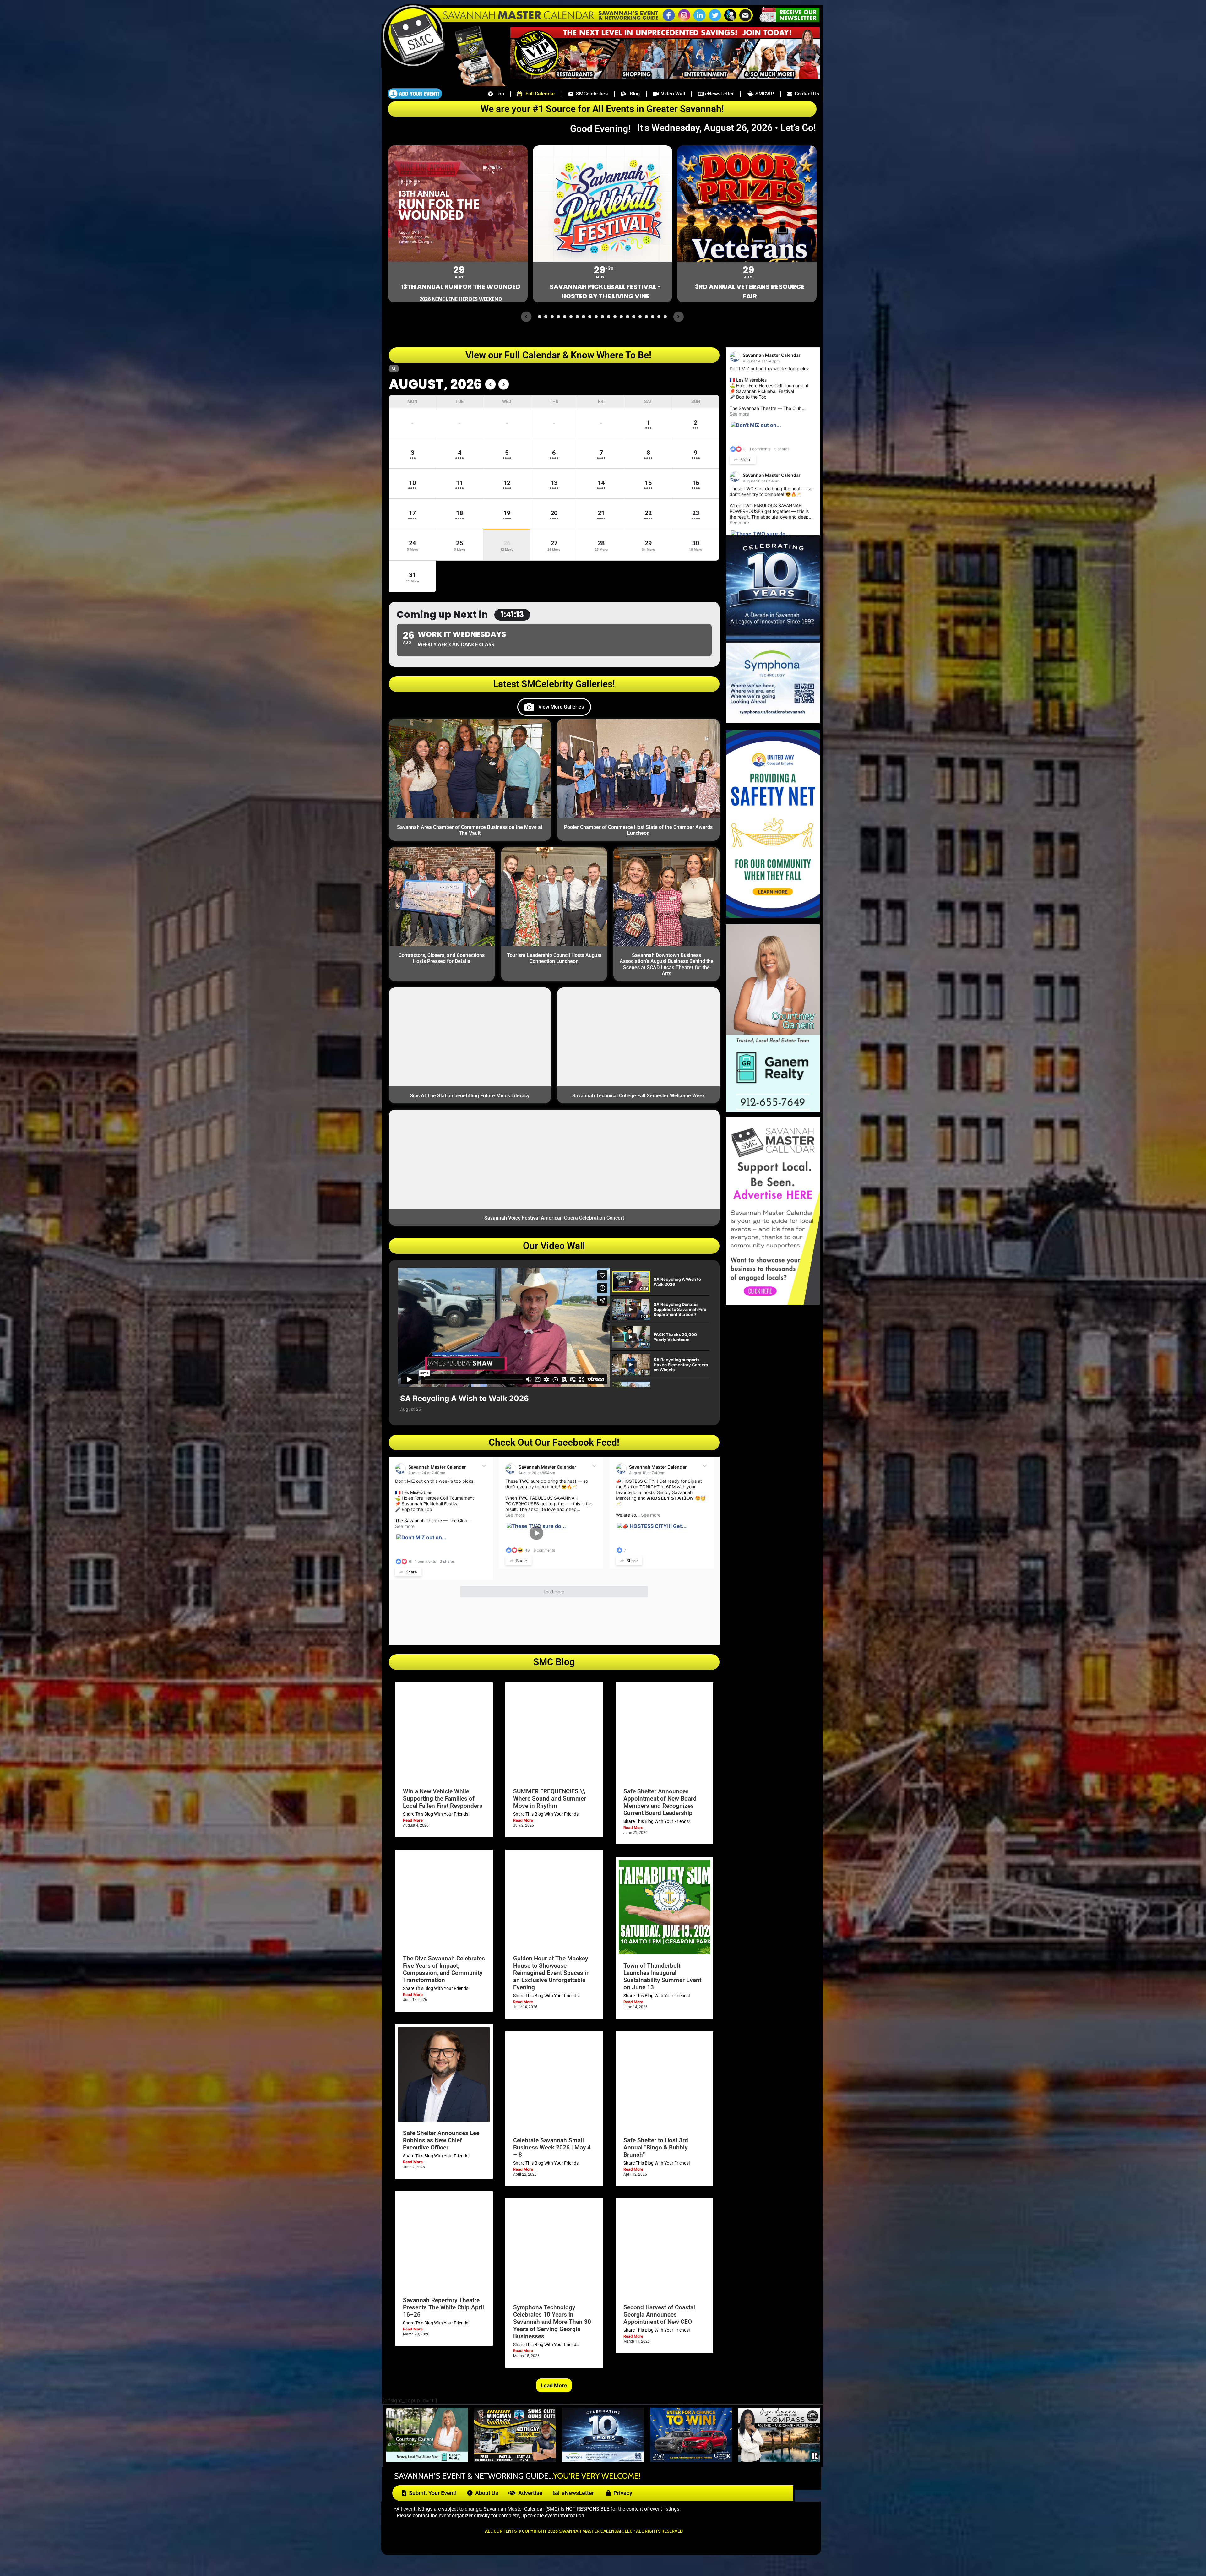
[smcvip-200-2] (476, 84)
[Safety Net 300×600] (773, 916)
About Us (485, 2493)
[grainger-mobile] (691, 2460)
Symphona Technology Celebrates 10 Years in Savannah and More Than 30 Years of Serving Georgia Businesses (552, 2322)
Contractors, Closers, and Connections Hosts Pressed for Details (442, 958)
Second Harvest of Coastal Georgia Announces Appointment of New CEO (659, 2315)
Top (499, 94)
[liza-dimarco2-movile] (779, 2460)
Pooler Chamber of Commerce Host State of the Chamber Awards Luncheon (638, 830)
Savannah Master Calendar (437, 1467)
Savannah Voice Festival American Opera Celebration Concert (554, 1218)
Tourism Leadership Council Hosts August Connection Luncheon (554, 958)
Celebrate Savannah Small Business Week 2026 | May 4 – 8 (552, 2147)
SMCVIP (763, 94)
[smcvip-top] (665, 77)
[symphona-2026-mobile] (603, 2460)
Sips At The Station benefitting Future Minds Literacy (470, 1096)
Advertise (529, 2493)
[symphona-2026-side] (773, 721)
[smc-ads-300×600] (773, 1303)
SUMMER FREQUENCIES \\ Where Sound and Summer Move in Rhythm (550, 1799)
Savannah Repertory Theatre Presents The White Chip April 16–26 (443, 2307)
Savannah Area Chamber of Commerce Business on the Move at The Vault (470, 830)
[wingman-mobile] (515, 2460)
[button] (730, 20)
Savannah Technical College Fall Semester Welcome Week (638, 1096)
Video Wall (672, 94)
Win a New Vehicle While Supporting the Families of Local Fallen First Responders (443, 1799)
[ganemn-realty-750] (427, 2460)
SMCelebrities (591, 94)
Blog (633, 94)
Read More (413, 1820)
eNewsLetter (719, 94)
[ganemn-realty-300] (773, 1110)
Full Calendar (538, 94)
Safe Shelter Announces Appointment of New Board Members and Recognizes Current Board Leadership (660, 1802)
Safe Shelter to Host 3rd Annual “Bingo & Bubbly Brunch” (656, 2147)
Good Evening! (603, 129)
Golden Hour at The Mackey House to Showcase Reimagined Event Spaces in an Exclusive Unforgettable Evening (551, 1973)
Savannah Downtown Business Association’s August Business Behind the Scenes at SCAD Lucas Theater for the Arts (667, 964)
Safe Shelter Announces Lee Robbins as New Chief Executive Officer (441, 2140)
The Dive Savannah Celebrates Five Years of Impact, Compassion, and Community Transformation (444, 1969)
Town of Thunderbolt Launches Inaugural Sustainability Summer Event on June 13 (662, 1976)
